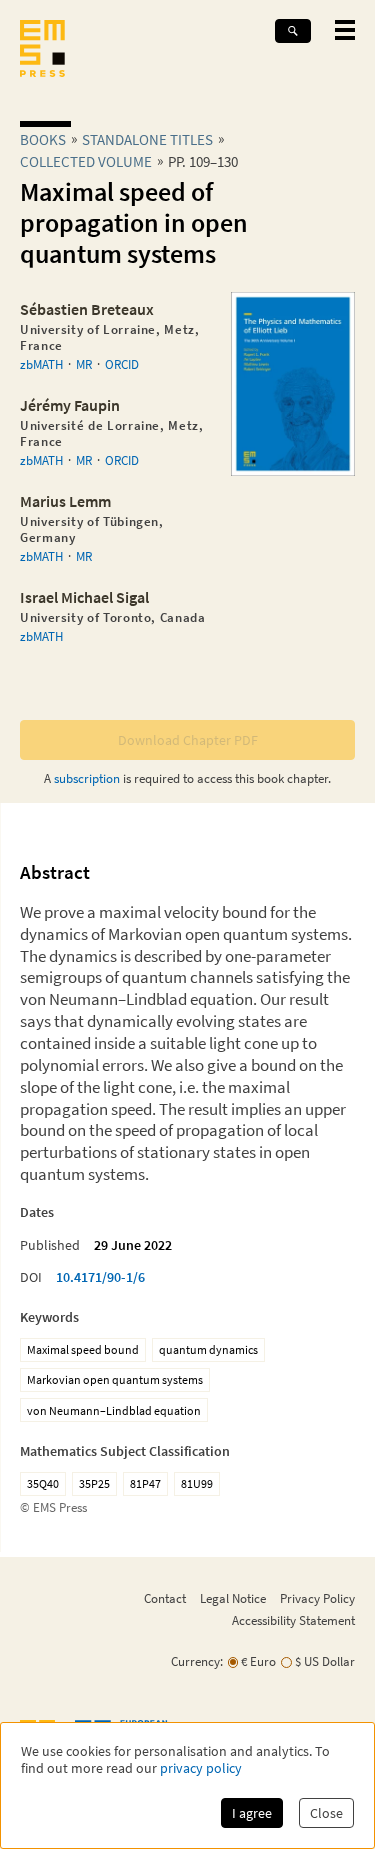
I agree (252, 1813)
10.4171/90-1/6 (100, 1277)
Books (43, 139)
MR (84, 364)
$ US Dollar (325, 1661)
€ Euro (258, 1661)
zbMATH (41, 364)
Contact (165, 1598)
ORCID (122, 364)
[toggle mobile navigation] (345, 30)
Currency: (197, 1661)
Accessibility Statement (293, 1620)
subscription (87, 778)
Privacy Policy (317, 1598)
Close (326, 1813)
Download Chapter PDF (188, 740)
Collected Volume (86, 161)
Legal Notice (233, 1598)
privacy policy (201, 1768)
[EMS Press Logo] (42, 50)
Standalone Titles (147, 139)
